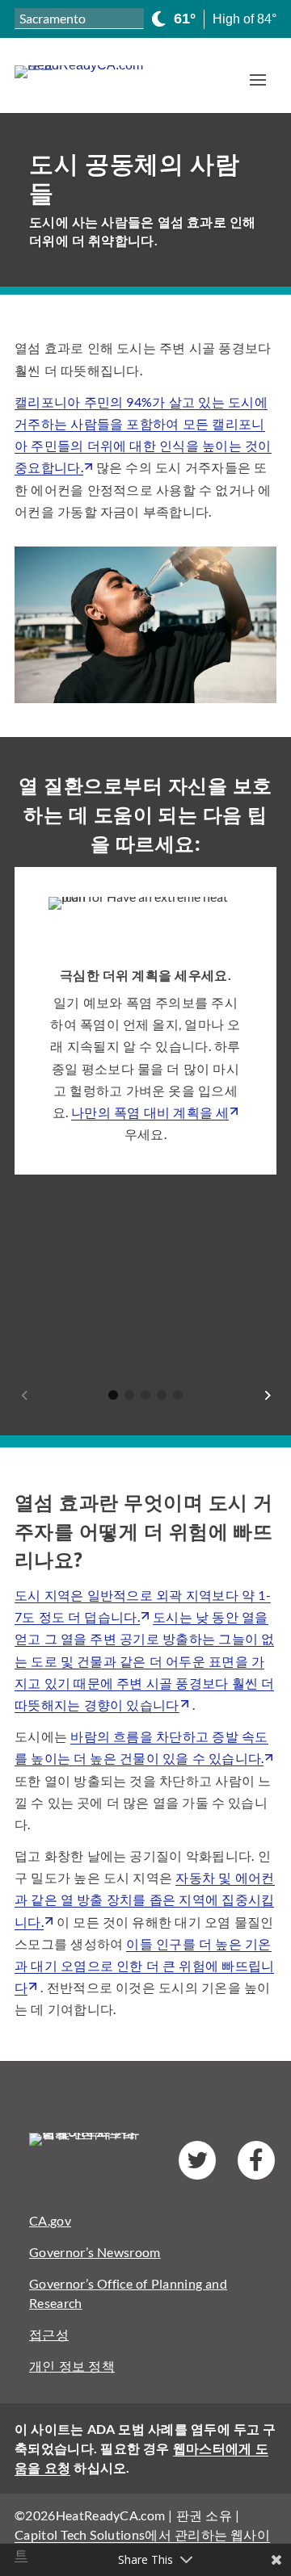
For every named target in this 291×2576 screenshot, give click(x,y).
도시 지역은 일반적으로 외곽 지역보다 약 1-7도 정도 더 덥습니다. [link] (143, 1606)
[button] (258, 79)
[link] (93, 72)
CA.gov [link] (50, 2220)
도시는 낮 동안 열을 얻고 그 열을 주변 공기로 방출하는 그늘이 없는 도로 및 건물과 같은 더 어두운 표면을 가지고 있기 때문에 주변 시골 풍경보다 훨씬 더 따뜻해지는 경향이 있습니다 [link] (144, 1661)
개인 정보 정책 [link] (72, 2366)
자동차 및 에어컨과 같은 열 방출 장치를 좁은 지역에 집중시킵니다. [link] (145, 1899)
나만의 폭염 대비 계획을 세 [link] (150, 1112)
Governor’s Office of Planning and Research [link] (128, 2293)
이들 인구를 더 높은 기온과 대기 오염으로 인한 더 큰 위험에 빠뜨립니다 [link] (144, 1965)
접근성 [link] (49, 2334)
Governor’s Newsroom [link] (95, 2252)
